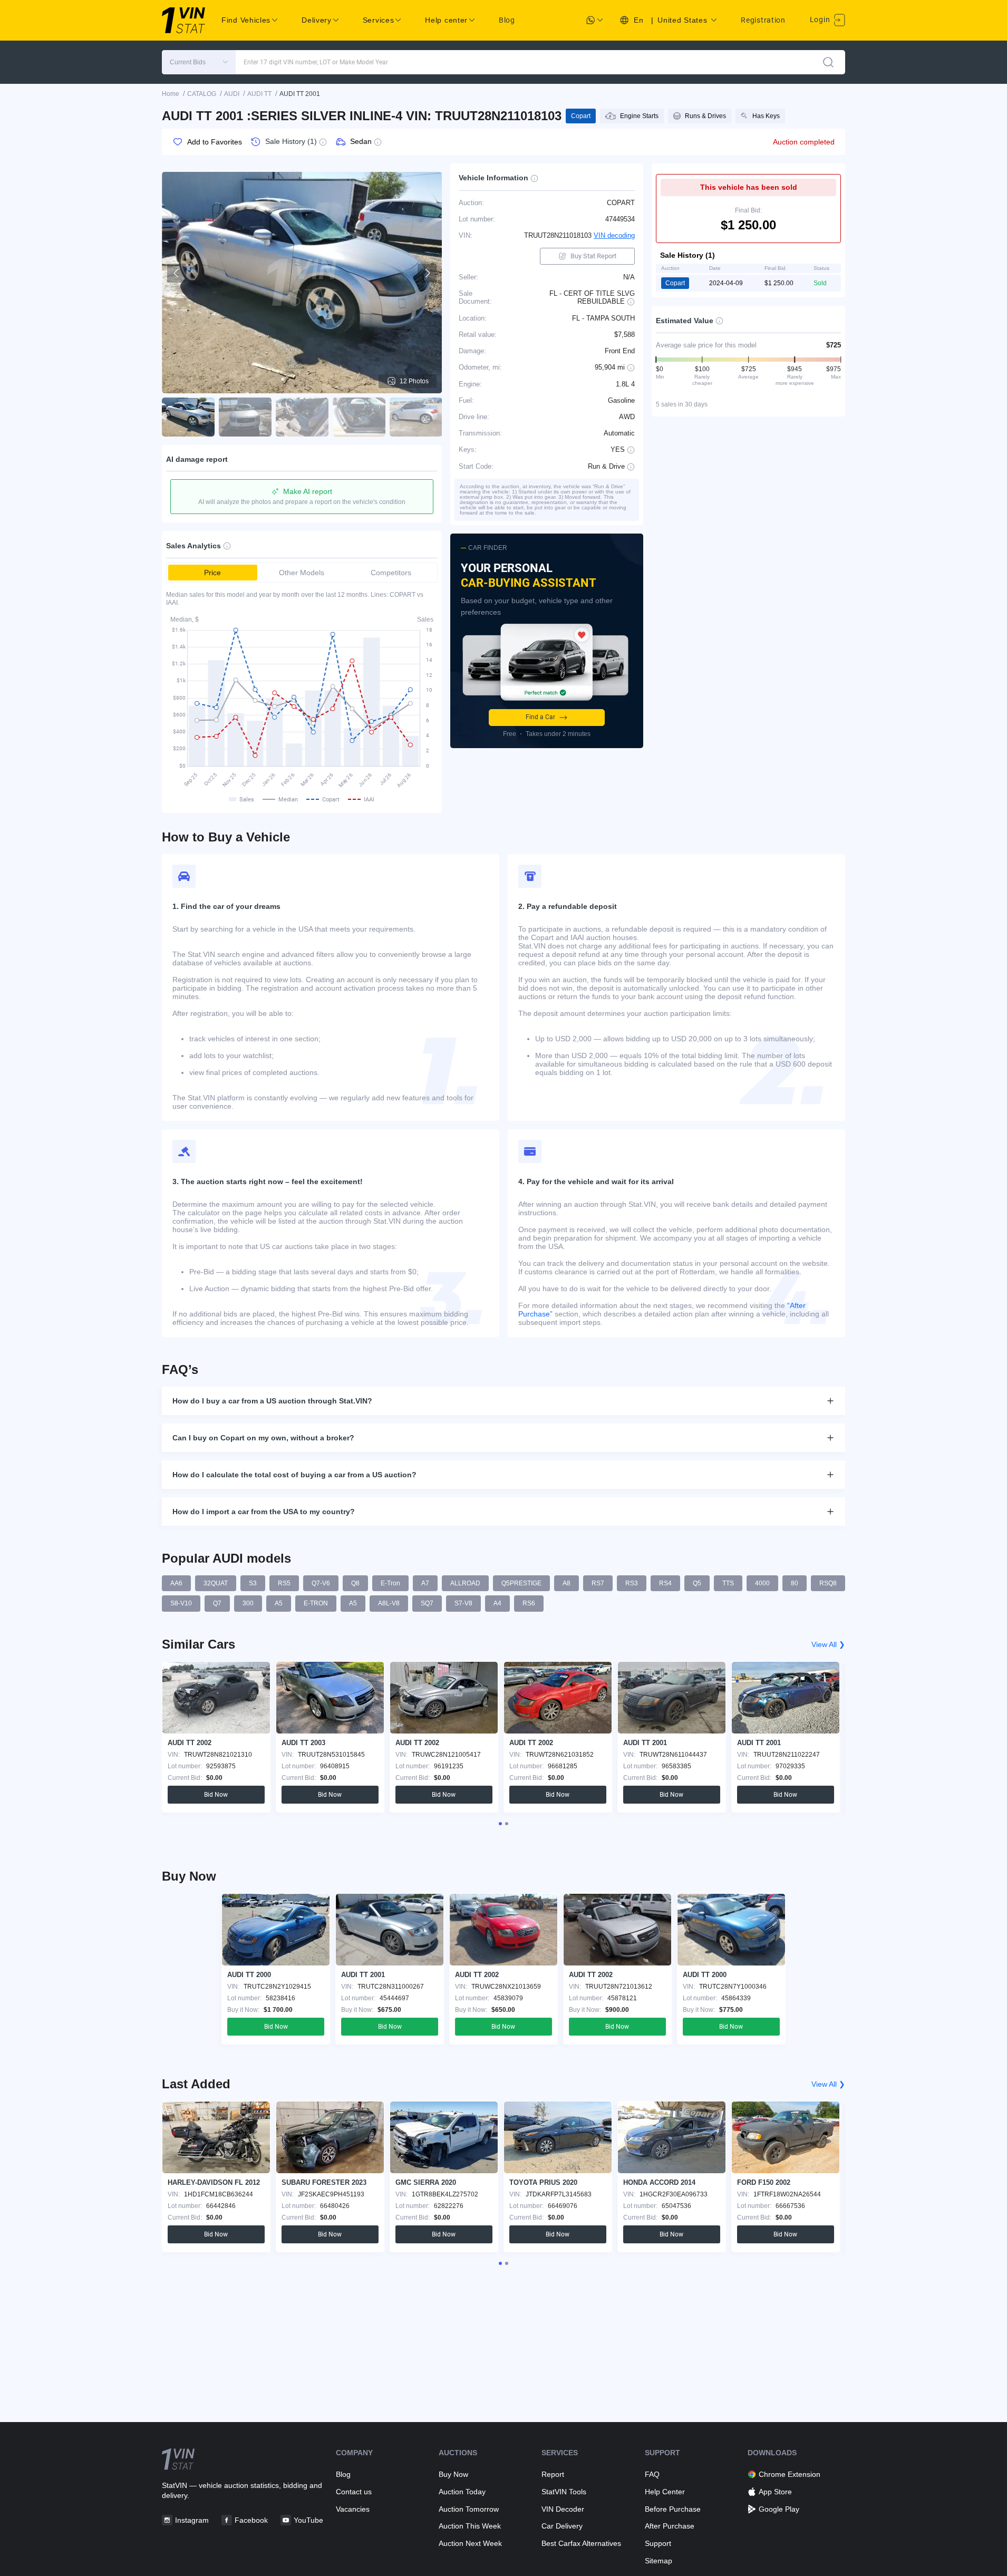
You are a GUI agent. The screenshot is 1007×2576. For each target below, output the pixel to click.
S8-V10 (181, 1603)
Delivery (317, 20)
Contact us (354, 2492)
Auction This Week (470, 2526)
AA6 (176, 1583)
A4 (497, 1603)
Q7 (217, 1603)
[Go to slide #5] (416, 417)
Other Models (302, 573)
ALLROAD (465, 1583)
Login (821, 20)
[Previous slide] (177, 273)
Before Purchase (673, 2509)
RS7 (598, 1583)
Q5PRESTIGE (521, 1583)
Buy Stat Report (593, 256)
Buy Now (453, 2474)
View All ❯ (828, 1644)
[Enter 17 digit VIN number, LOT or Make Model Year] (828, 62)
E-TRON (316, 1603)
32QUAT (216, 1583)
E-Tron (390, 1583)
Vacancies (353, 2509)
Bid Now (216, 1795)
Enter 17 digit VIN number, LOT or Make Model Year (316, 62)
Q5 (697, 1583)
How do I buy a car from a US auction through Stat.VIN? (272, 1401)
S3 (253, 1583)
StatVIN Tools (564, 2492)
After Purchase (670, 2526)
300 (248, 1603)
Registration (763, 20)
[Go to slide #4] (359, 417)
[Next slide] (427, 273)
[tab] (500, 1824)
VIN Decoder (563, 2509)
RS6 (529, 1603)
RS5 (284, 1583)
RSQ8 (828, 1583)
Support (658, 2543)
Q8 (355, 1583)
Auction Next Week (470, 2543)
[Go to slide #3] (302, 417)
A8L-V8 (389, 1603)
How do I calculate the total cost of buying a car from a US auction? (294, 1475)
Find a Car (540, 717)
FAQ (652, 2474)
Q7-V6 (321, 1583)
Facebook (251, 2520)
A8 (567, 1583)
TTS (728, 1583)
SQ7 (427, 1603)
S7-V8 (463, 1603)
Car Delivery (562, 2526)
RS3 (632, 1583)
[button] (199, 62)
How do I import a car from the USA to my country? (264, 1512)
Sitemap (659, 2561)
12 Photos (414, 381)
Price (212, 573)
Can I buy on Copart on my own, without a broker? (263, 1438)
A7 (425, 1583)
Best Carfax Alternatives (581, 2543)
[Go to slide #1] (188, 417)
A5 (279, 1603)
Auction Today (462, 2492)
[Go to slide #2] (245, 417)
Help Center (665, 2492)
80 (795, 1583)
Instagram (192, 2520)
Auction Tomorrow (469, 2509)
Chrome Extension (790, 2474)
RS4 (665, 1583)
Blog (507, 20)
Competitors (391, 573)
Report (553, 2474)
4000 (762, 1583)
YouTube (308, 2520)
